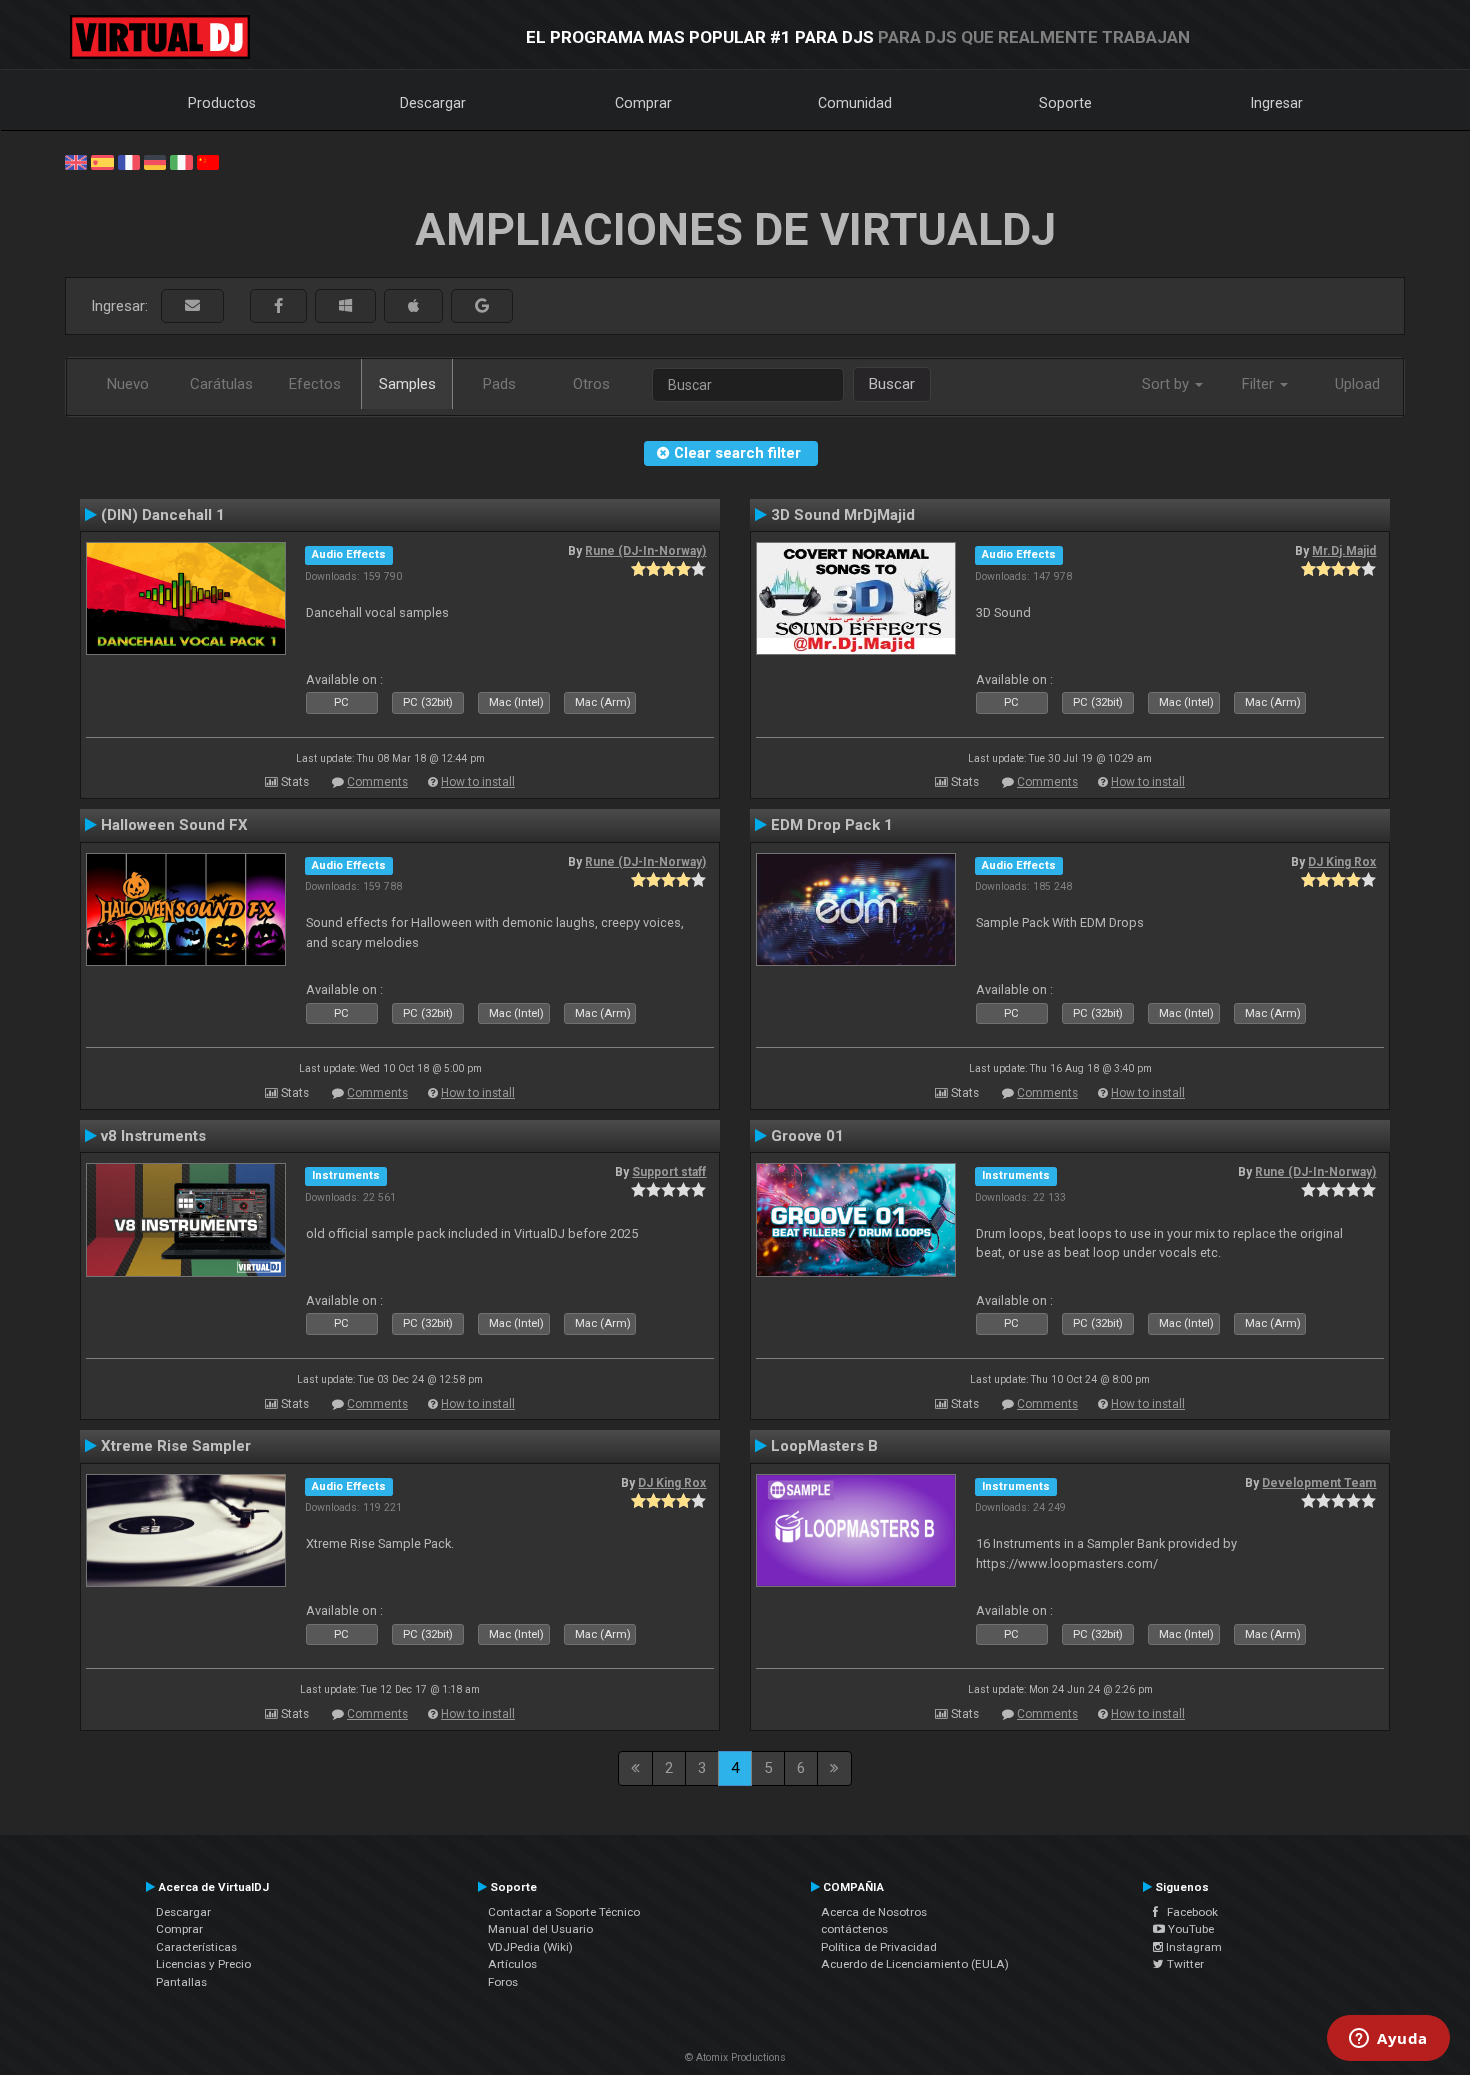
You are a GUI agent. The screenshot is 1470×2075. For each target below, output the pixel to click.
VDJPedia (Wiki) (530, 1947)
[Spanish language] (102, 161)
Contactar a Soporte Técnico (564, 1912)
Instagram (1192, 1947)
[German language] (155, 161)
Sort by (1167, 384)
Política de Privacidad (879, 1947)
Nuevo (128, 384)
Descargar (433, 103)
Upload (1357, 384)
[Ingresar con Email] (192, 306)
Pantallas (181, 1982)
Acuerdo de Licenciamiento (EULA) (915, 1964)
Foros (503, 1982)
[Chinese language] (208, 161)
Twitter (1184, 1964)
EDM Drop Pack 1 (832, 825)
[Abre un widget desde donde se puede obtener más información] (1388, 2040)
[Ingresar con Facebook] (278, 306)
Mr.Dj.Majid (1344, 551)
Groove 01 (807, 1136)
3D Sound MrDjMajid (843, 515)
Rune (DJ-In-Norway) (645, 551)
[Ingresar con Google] (482, 306)
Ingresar (1277, 103)
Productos (222, 103)
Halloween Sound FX (174, 825)
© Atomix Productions (735, 2057)
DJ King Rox (1342, 862)
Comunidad (855, 103)
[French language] (129, 161)
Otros (591, 384)
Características (196, 1947)
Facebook (1188, 1912)
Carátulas (221, 384)
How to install (478, 782)
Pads (499, 384)
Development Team (1319, 1483)
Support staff (669, 1172)
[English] (76, 161)
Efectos (315, 384)
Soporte (1065, 103)
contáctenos (854, 1929)
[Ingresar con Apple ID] (413, 306)
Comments (377, 782)
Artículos (512, 1964)
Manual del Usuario (540, 1929)
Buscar (892, 384)
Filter (1260, 384)
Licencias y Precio (203, 1964)
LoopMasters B (824, 1446)
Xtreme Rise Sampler (176, 1446)
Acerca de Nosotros (874, 1912)
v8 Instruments (153, 1136)
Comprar (643, 103)
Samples (407, 384)
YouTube (1189, 1929)
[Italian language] (181, 161)
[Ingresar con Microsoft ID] (345, 306)
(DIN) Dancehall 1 (163, 515)
